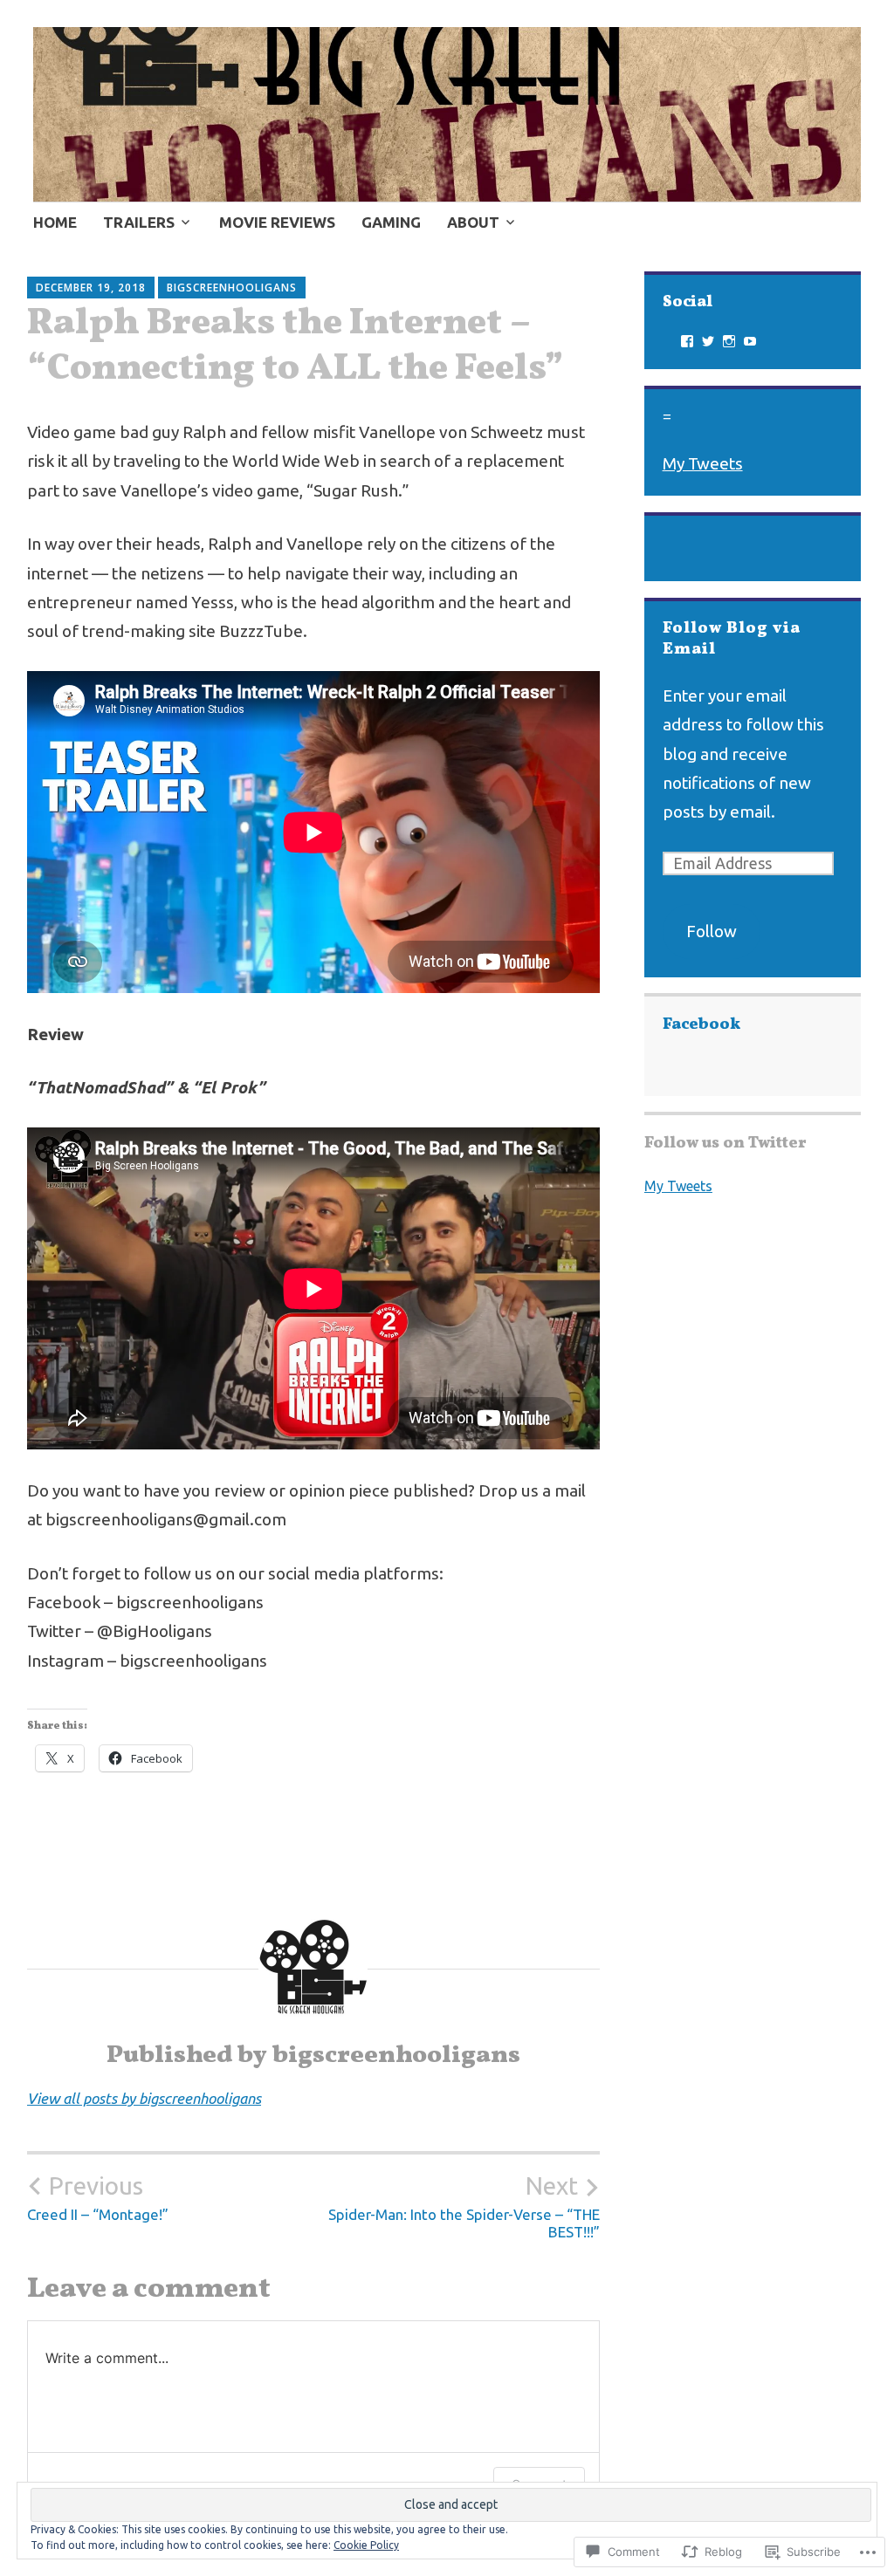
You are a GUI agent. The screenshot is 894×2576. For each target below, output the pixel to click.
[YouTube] (750, 341)
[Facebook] (687, 341)
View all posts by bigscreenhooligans (144, 2098)
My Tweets (703, 463)
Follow (712, 931)
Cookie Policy (366, 2545)
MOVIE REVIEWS (277, 222)
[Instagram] (729, 341)
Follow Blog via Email (732, 639)
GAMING (391, 222)
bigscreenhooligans (232, 288)
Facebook (701, 1025)
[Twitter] (708, 341)
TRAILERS (139, 222)
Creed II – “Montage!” (98, 2197)
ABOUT (473, 222)
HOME (55, 222)
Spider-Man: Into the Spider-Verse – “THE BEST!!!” (464, 2206)
